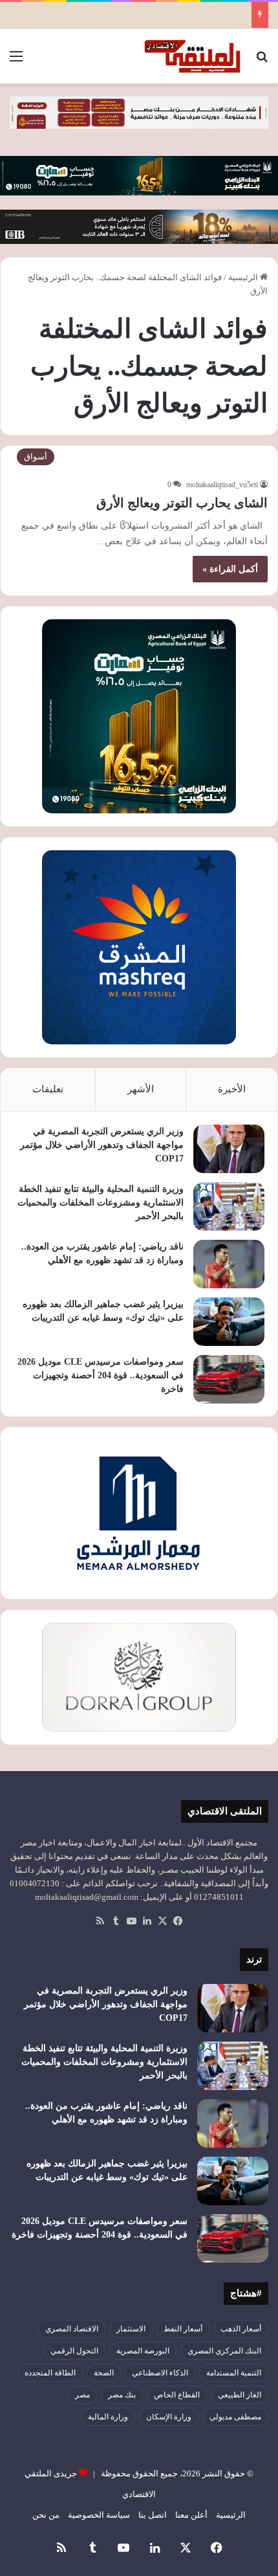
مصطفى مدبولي (235, 2417)
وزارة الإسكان (169, 2417)
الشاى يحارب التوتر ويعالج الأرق (182, 503)
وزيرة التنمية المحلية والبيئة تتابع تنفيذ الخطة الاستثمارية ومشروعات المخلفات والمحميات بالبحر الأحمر (101, 1203)
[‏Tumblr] (116, 1921)
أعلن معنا (191, 2515)
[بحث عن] (262, 61)
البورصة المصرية (143, 2351)
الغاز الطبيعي (240, 2395)
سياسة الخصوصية (99, 2515)
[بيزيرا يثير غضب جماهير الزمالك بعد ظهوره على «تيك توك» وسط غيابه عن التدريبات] (229, 1322)
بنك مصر (122, 2395)
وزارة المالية (108, 2417)
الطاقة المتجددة (50, 2373)
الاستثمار (131, 2329)
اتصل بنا (153, 2515)
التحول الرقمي (74, 2351)
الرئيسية (244, 277)
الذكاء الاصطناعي (160, 2373)
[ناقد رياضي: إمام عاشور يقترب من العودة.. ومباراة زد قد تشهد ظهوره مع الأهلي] (229, 1264)
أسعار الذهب (241, 2329)
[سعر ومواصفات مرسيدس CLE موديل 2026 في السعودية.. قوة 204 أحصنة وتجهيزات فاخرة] (229, 1379)
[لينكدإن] (147, 1921)
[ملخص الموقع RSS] (100, 1921)
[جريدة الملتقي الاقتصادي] (194, 56)
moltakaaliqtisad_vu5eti (222, 485)
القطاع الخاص (177, 2395)
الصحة (104, 2373)
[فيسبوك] (178, 1921)
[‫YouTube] (131, 1921)
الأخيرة (232, 1089)
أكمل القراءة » (230, 569)
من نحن (46, 2515)
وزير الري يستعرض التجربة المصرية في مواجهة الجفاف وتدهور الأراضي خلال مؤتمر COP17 (102, 1145)
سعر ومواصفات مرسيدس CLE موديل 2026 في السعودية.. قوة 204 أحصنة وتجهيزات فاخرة (101, 1375)
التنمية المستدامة (234, 2373)
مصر (82, 2395)
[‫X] (162, 1921)
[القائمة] (16, 61)
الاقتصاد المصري (72, 2329)
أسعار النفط (183, 2329)
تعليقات (48, 1089)
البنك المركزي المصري (224, 2351)
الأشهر (141, 1089)
